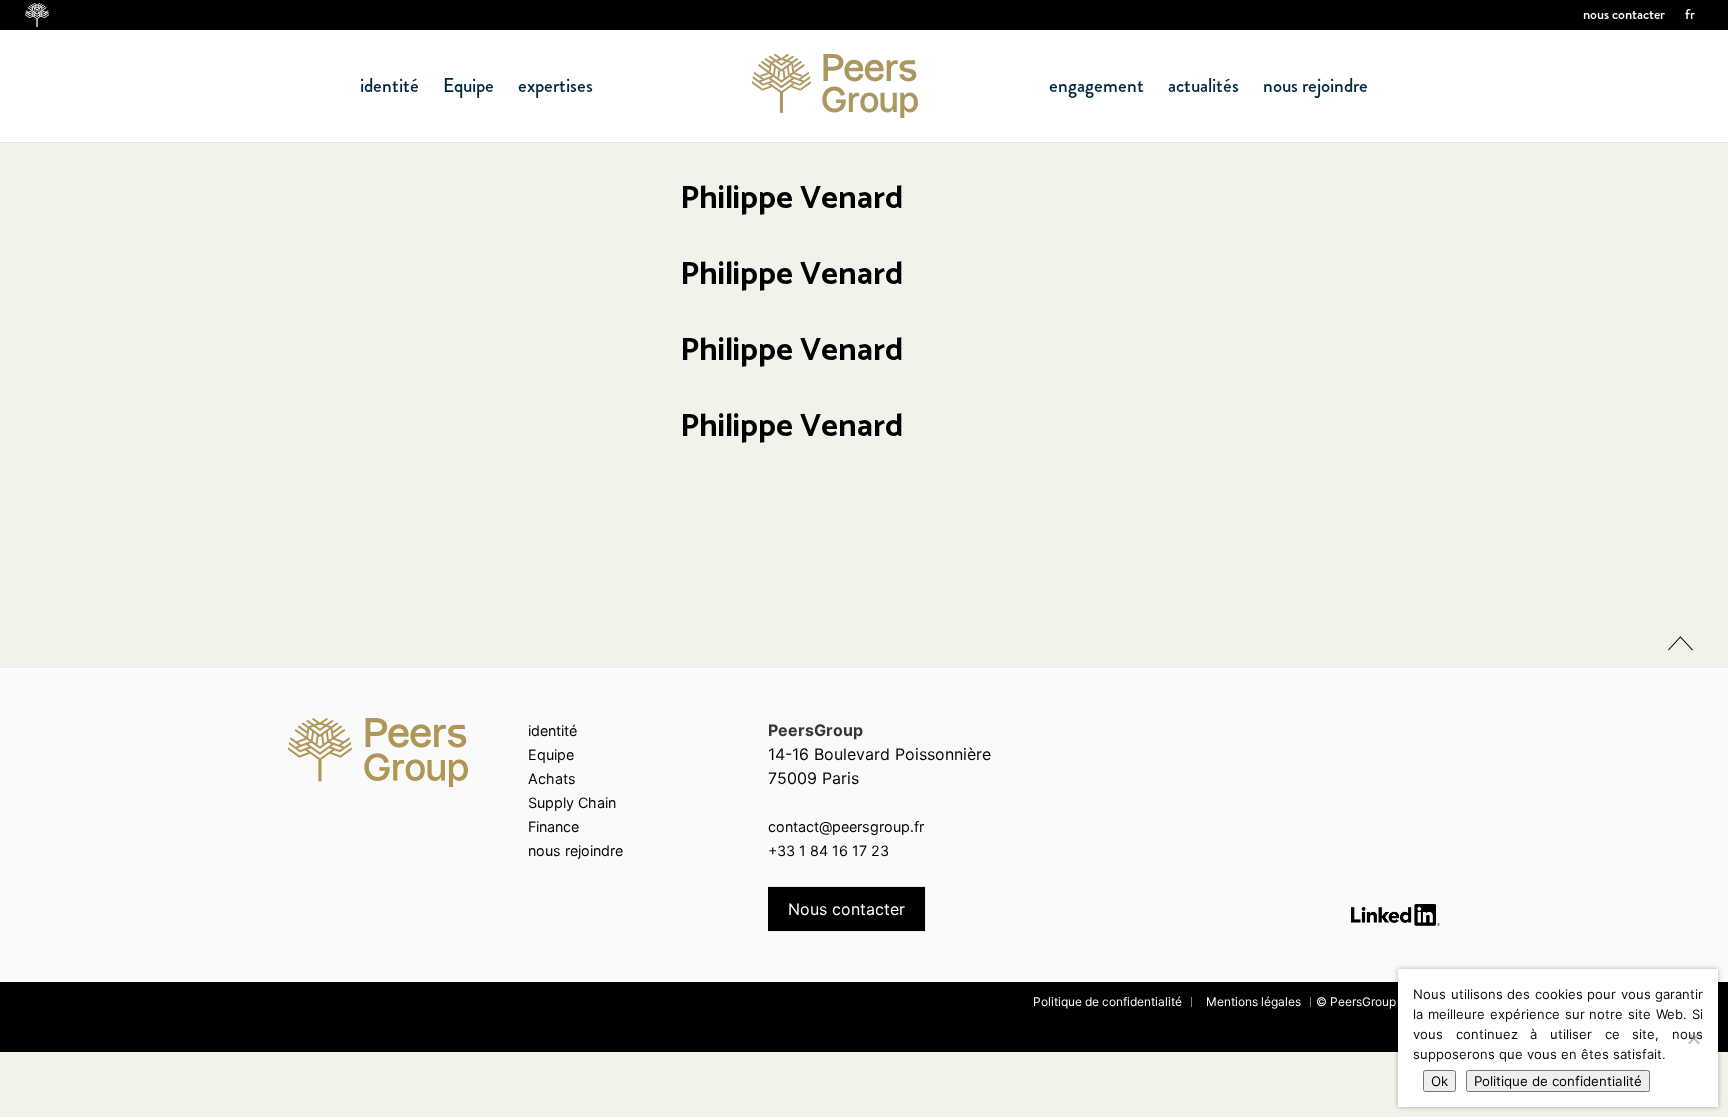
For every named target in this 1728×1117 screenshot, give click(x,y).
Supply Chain (572, 802)
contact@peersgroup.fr (846, 826)
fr (1690, 14)
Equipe (468, 86)
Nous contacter (846, 909)
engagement (1096, 86)
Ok (1439, 1081)
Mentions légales (1253, 1001)
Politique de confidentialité (1107, 1001)
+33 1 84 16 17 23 (828, 850)
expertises (555, 86)
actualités (1203, 86)
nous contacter (1624, 14)
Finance (553, 826)
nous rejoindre (1315, 86)
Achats (552, 778)
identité (389, 86)
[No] (1693, 1038)
